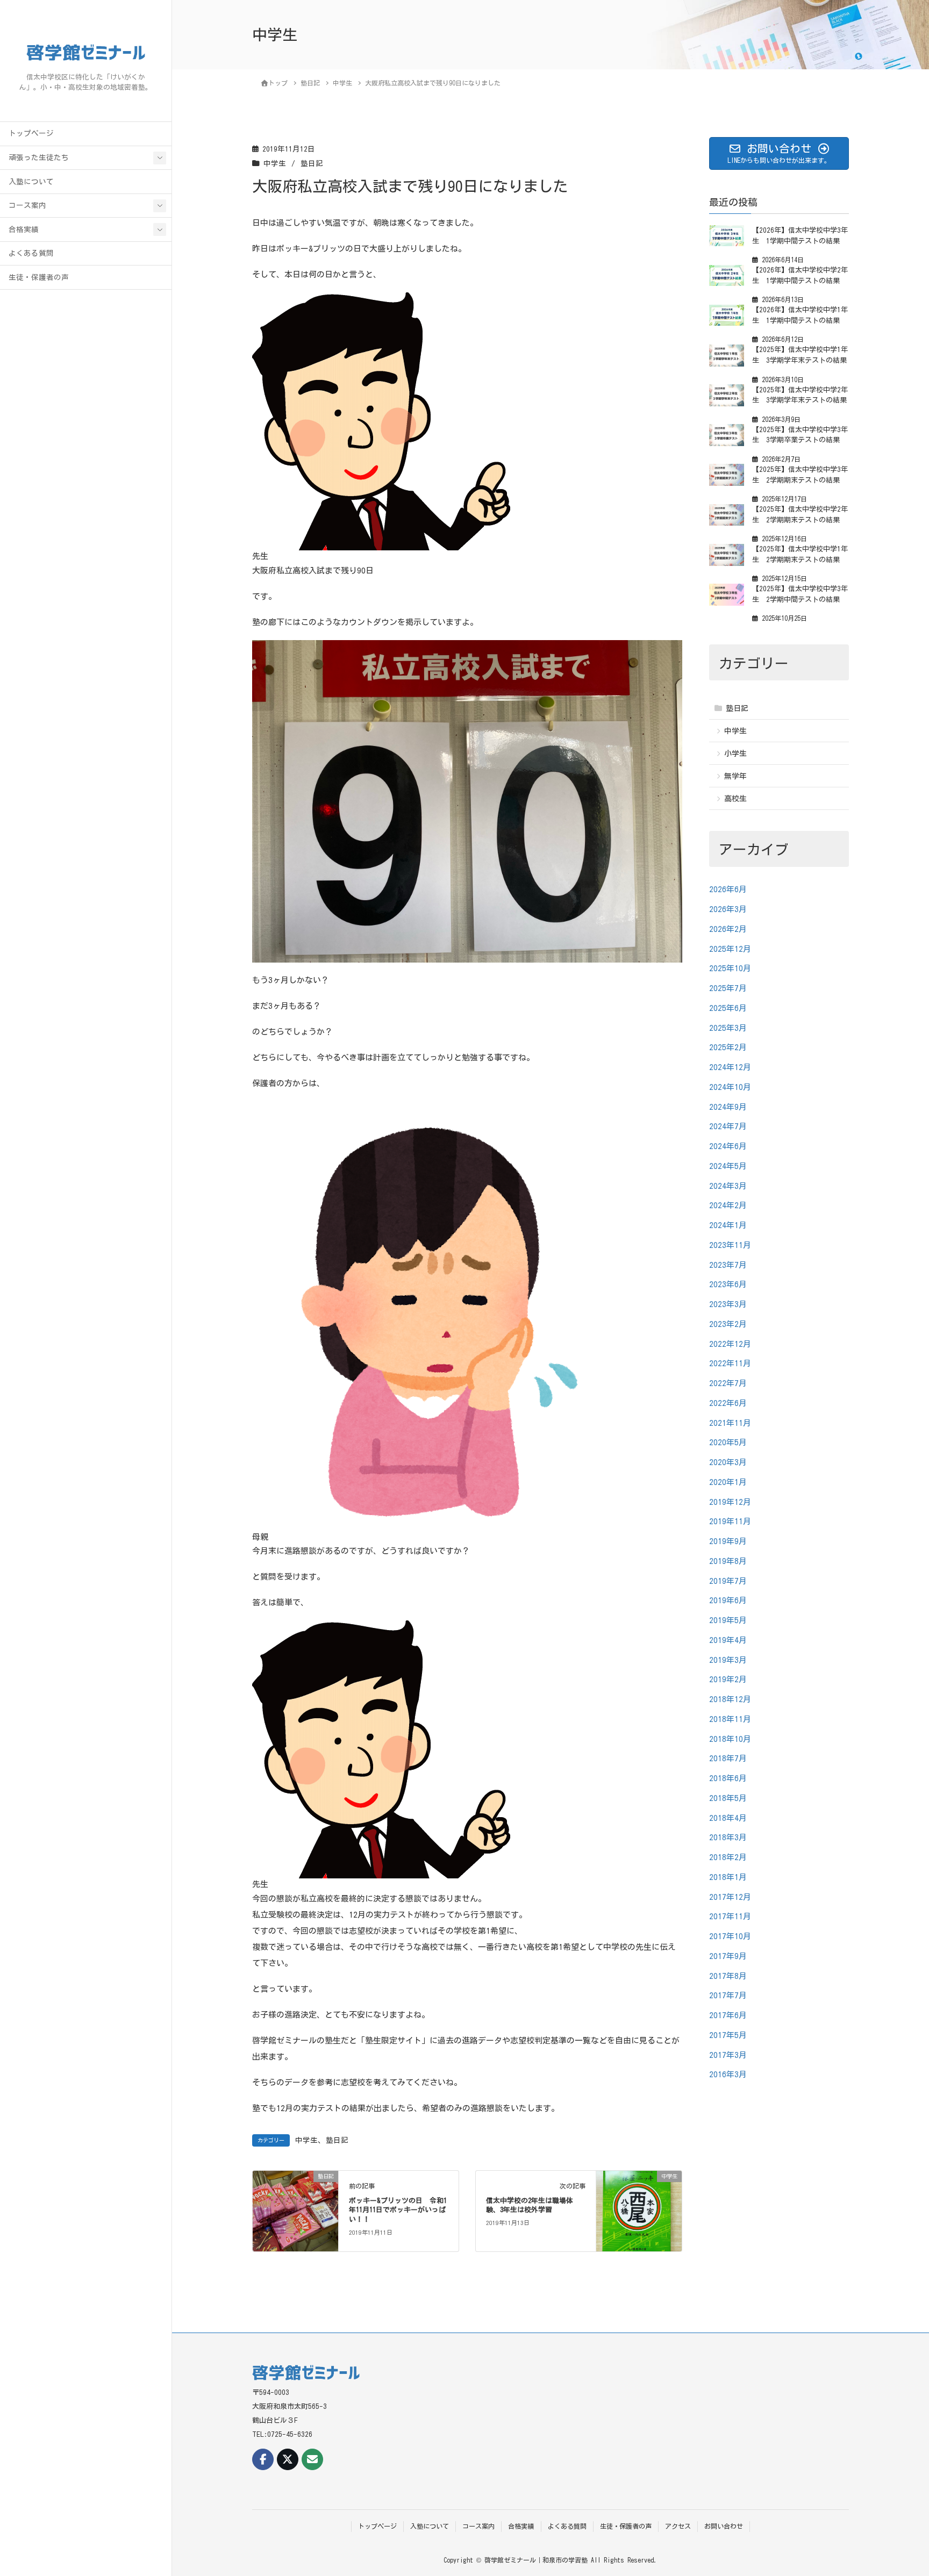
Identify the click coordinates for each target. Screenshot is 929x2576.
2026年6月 (728, 889)
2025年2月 (728, 1047)
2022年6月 (728, 1402)
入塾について (31, 182)
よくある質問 (31, 253)
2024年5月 (728, 1165)
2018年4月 (728, 1817)
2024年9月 (728, 1106)
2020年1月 (728, 1481)
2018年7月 (728, 1758)
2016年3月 (728, 2074)
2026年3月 (728, 909)
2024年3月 (728, 1185)
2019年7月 (728, 1580)
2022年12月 (730, 1343)
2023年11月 (730, 1244)
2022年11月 (730, 1363)
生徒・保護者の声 (39, 277)
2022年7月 (728, 1383)
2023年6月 (728, 1284)
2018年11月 (730, 1718)
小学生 (735, 753)
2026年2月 (728, 928)
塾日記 (312, 163)
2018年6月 (728, 1778)
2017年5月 (728, 2035)
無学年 (735, 776)
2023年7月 (728, 1264)
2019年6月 (728, 1600)
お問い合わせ (724, 2526)
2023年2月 (728, 1323)
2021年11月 (730, 1422)
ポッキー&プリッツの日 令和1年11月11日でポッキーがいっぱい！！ (398, 2210)
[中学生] (639, 2210)
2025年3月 (728, 1027)
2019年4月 (728, 1639)
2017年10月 (730, 1936)
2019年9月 (728, 1541)
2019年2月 (728, 1679)
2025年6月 (728, 1007)
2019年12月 (730, 1501)
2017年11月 (730, 1916)
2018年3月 (728, 1837)
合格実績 (24, 229)
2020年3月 (728, 1462)
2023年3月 (728, 1304)
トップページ (31, 133)
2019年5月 (728, 1620)
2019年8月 (728, 1560)
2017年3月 (728, 2054)
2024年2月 (728, 1205)
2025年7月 (728, 988)
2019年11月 (730, 1521)
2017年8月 (728, 1975)
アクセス (678, 2526)
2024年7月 (728, 1126)
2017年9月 (728, 1956)
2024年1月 (728, 1225)
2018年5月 (728, 1798)
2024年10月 (730, 1086)
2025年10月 (730, 968)
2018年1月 (728, 1877)
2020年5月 (728, 1442)
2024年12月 (730, 1067)
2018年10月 (730, 1738)
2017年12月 (730, 1896)
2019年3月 (728, 1659)
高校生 (735, 799)
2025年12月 (730, 948)
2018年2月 (728, 1857)
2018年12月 (730, 1699)
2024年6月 (728, 1146)
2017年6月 (728, 2015)
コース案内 (27, 205)
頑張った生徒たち (39, 157)
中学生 (275, 163)
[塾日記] (295, 2210)
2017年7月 (728, 1995)
